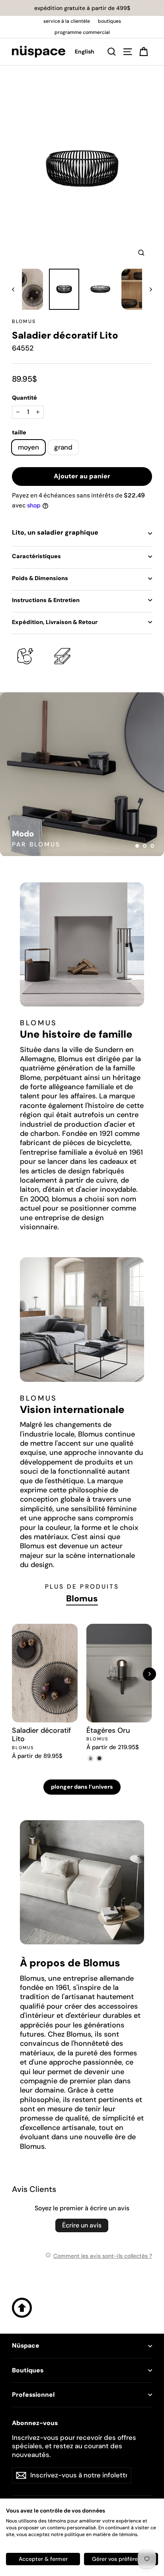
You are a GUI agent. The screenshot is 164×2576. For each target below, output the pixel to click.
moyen (28, 447)
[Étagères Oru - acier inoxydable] (91, 1758)
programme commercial (82, 32)
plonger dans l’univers (82, 1787)
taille (19, 432)
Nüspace (26, 2346)
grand (63, 447)
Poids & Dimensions (40, 578)
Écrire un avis (82, 2225)
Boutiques (28, 2370)
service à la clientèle (67, 21)
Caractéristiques (36, 556)
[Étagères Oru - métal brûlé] (100, 1758)
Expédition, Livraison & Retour (55, 622)
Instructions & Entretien (46, 600)
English (85, 52)
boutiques (109, 21)
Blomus (24, 321)
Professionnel (33, 2395)
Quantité (24, 398)
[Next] (149, 1674)
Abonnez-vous (35, 2423)
